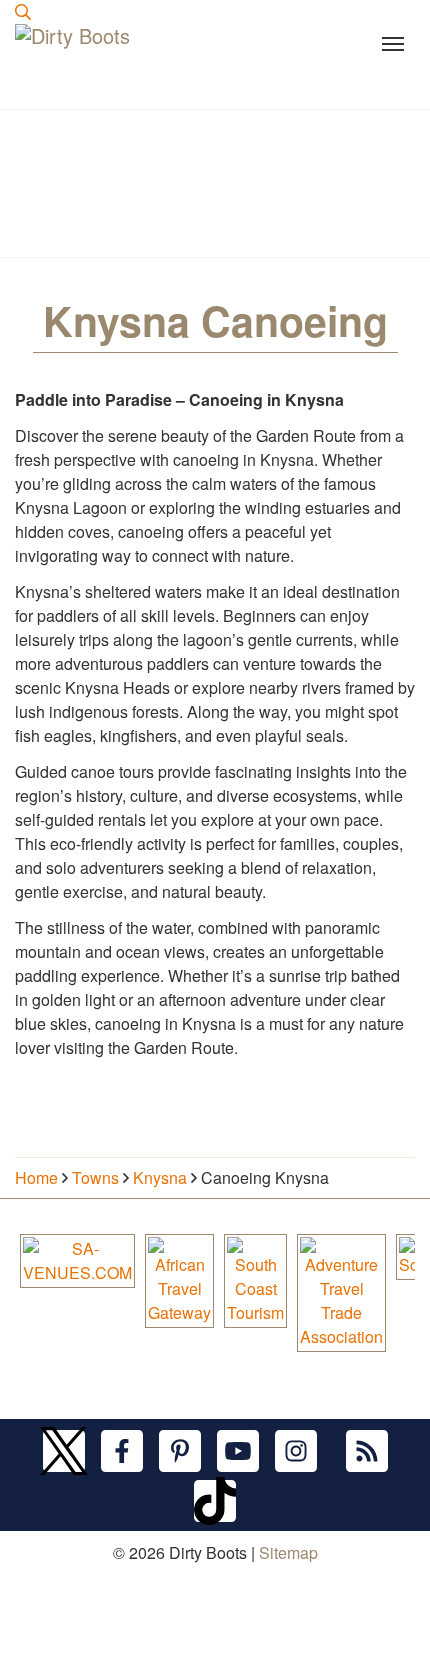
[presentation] (23, 11)
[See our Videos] (238, 1450)
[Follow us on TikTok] (215, 1500)
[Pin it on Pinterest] (180, 1450)
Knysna (160, 1177)
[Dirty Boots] (75, 66)
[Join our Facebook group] (122, 1450)
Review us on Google (91, 1659)
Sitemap (288, 1552)
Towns (95, 1177)
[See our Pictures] (296, 1450)
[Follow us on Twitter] (64, 1450)
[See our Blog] (367, 1450)
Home (36, 1177)
